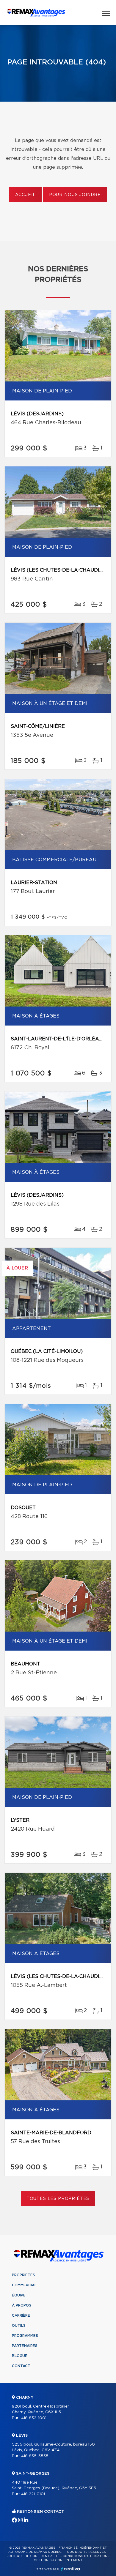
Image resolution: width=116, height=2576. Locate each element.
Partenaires (25, 2346)
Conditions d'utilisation (85, 2556)
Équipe (19, 2295)
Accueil (25, 195)
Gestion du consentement (58, 2560)
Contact (21, 2366)
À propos (22, 2305)
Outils (19, 2326)
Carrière (21, 2315)
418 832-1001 (34, 2418)
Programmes (25, 2336)
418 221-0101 (33, 2494)
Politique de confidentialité (33, 2556)
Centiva (70, 2569)
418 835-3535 (35, 2456)
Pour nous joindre (75, 195)
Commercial (24, 2285)
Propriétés (23, 2275)
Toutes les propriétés (58, 2199)
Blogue (20, 2356)
